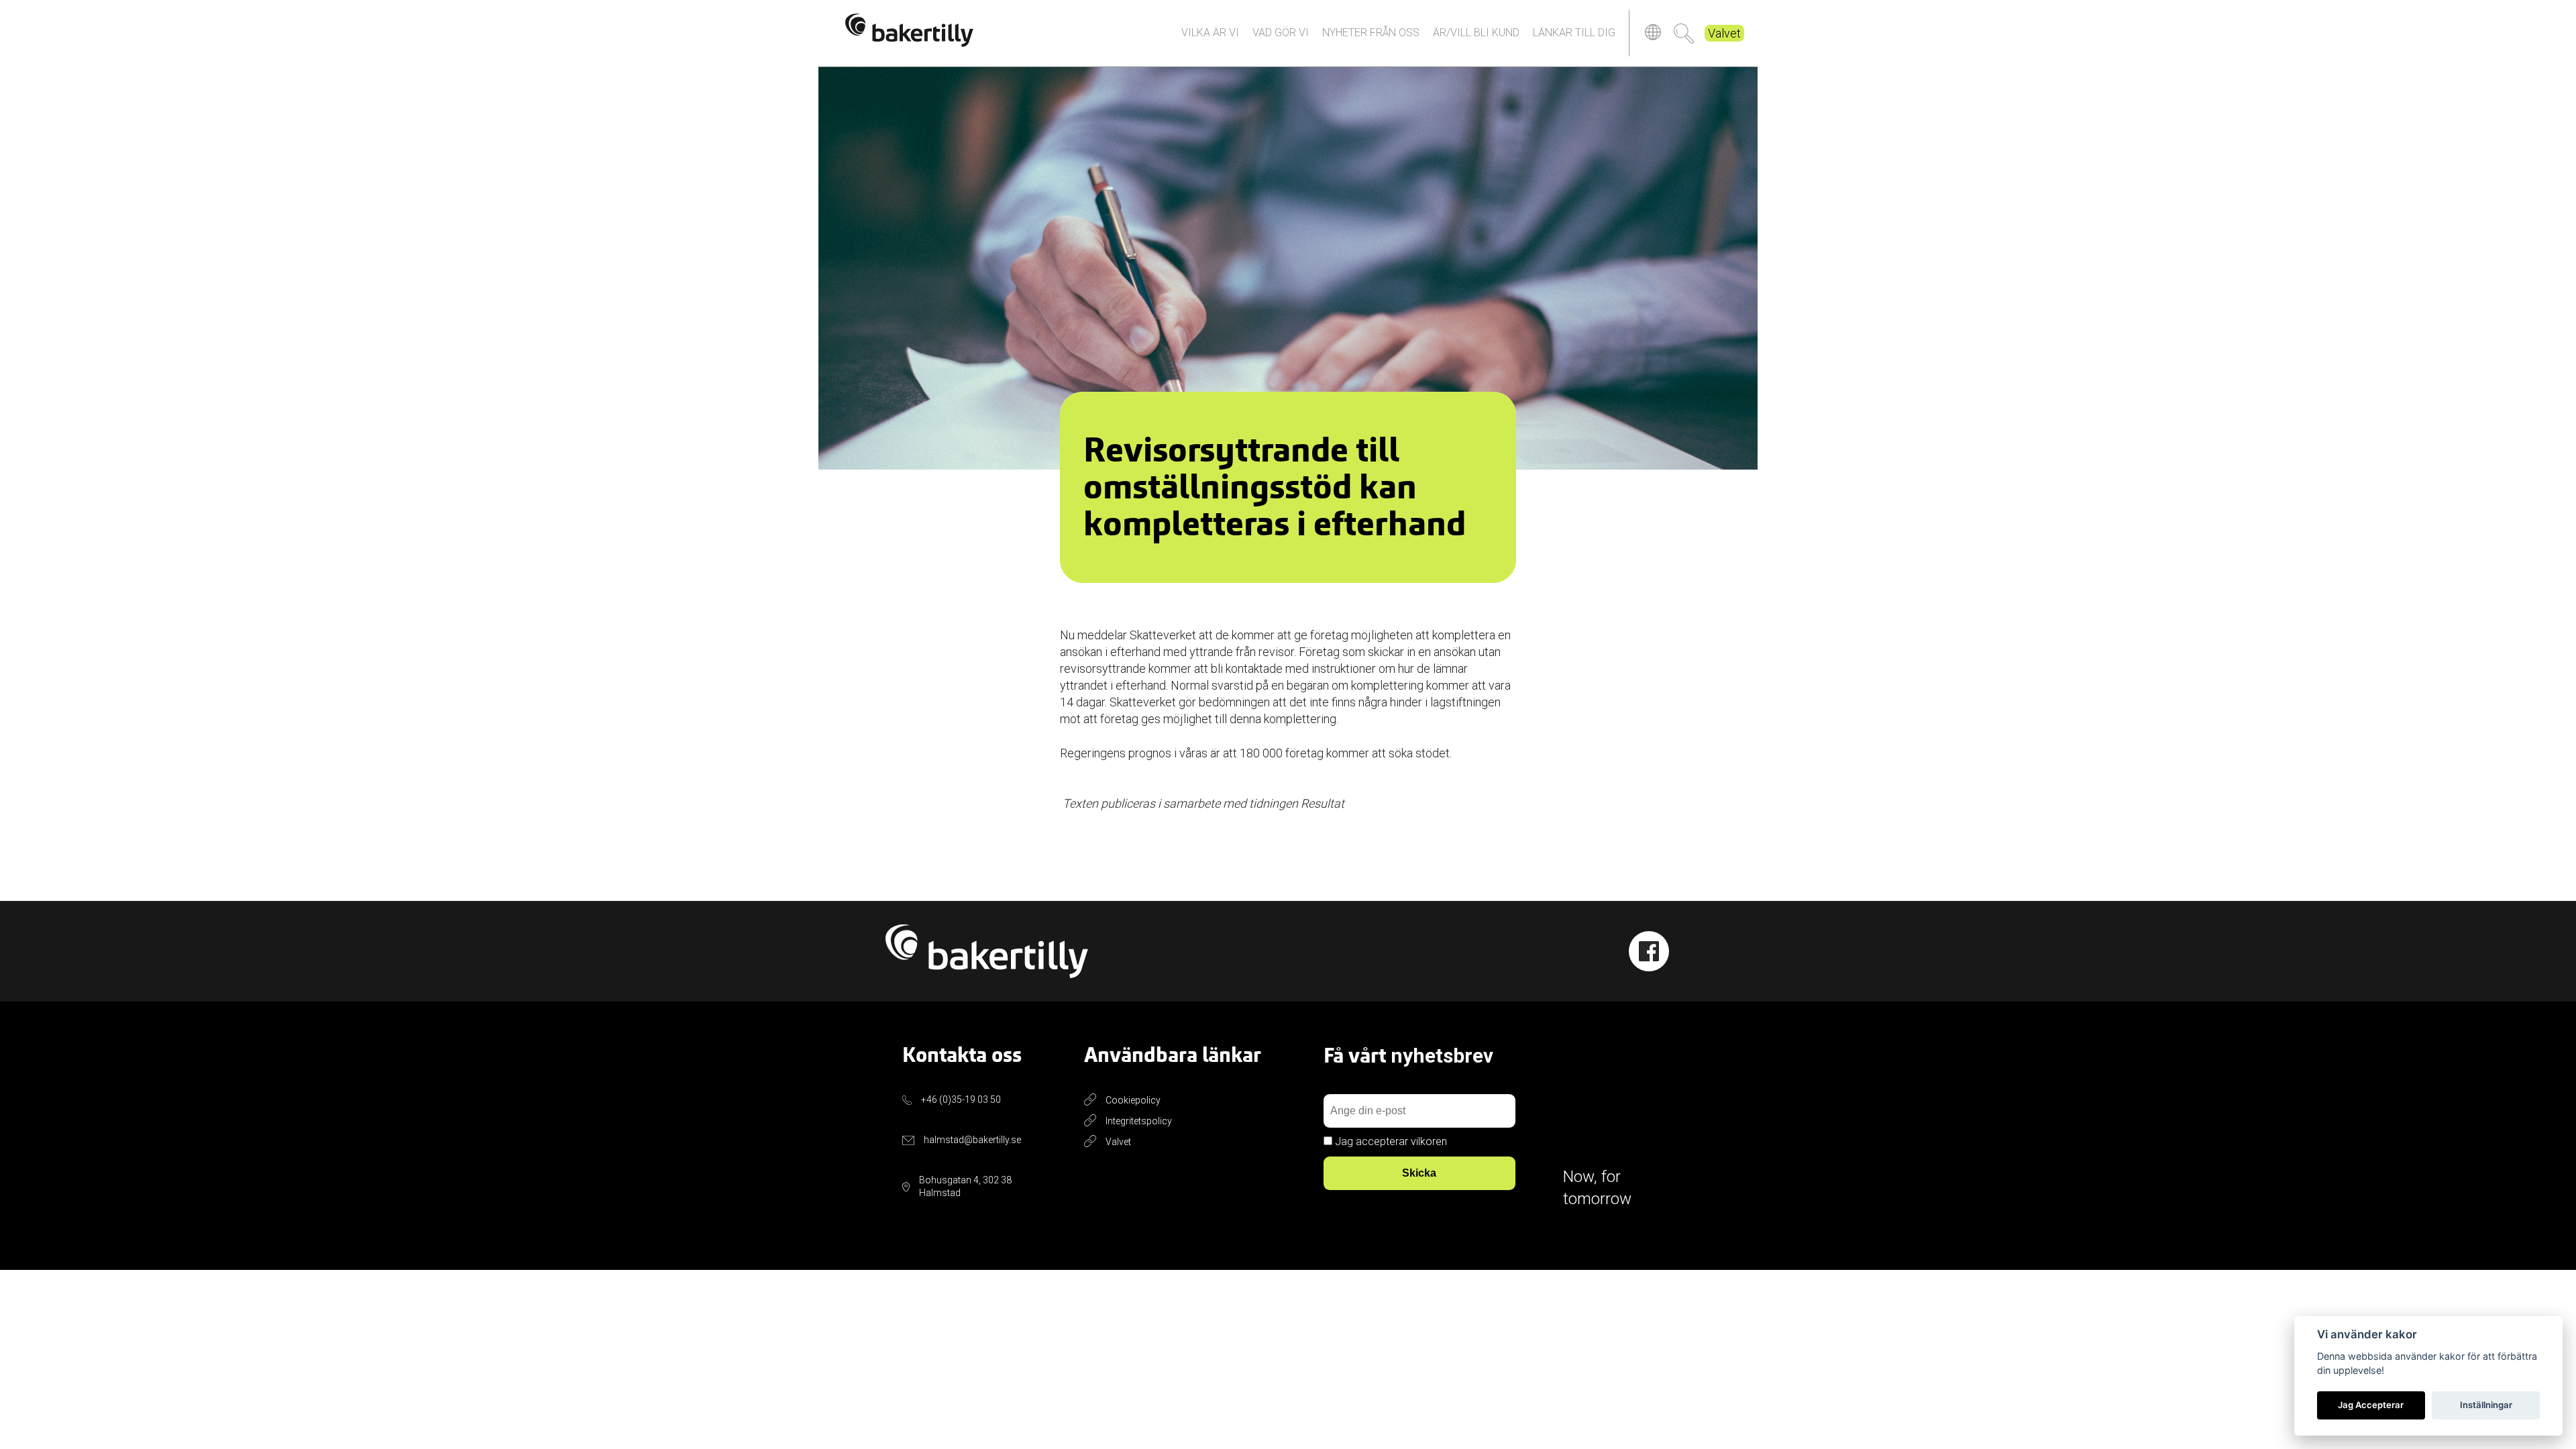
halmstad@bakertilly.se (972, 1140)
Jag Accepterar (2371, 1405)
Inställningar (2486, 1405)
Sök (1684, 34)
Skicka (1419, 1173)
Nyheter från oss (1371, 33)
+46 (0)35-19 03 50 (961, 1099)
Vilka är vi (1210, 33)
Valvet (1724, 33)
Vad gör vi (1281, 33)
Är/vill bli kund (1476, 33)
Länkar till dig (1574, 33)
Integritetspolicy (1139, 1121)
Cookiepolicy (1133, 1100)
